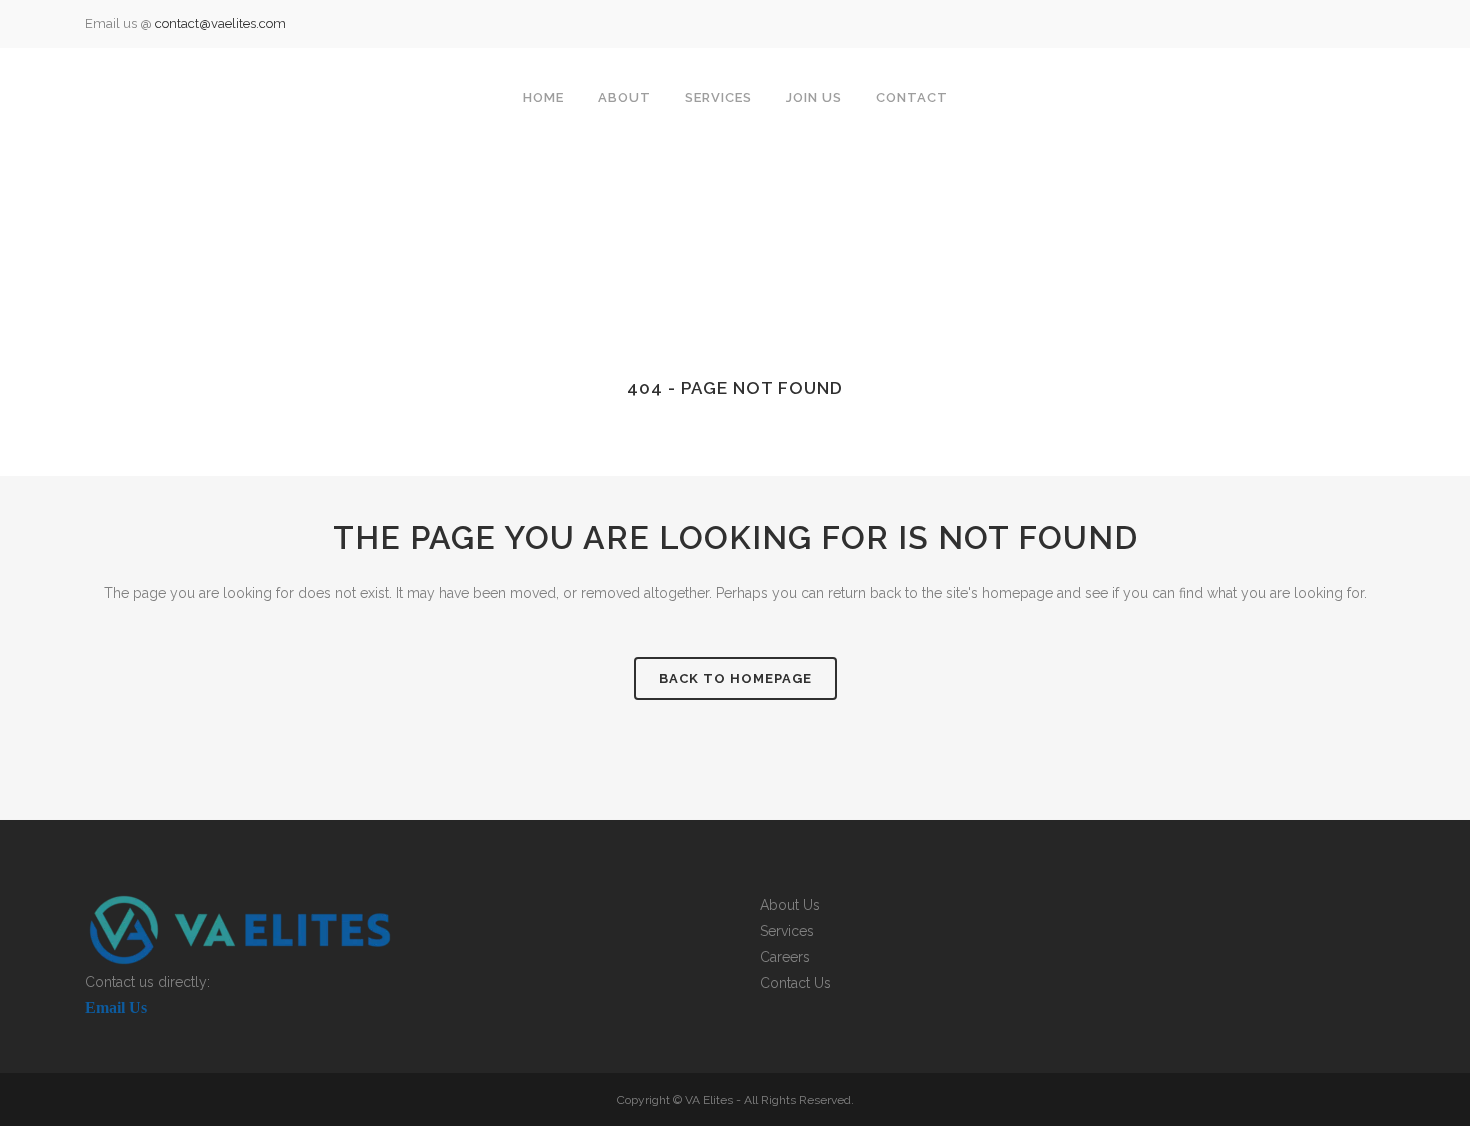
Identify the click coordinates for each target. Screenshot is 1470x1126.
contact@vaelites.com (220, 23)
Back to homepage (735, 678)
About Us (790, 905)
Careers (785, 957)
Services (787, 931)
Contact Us (795, 983)
